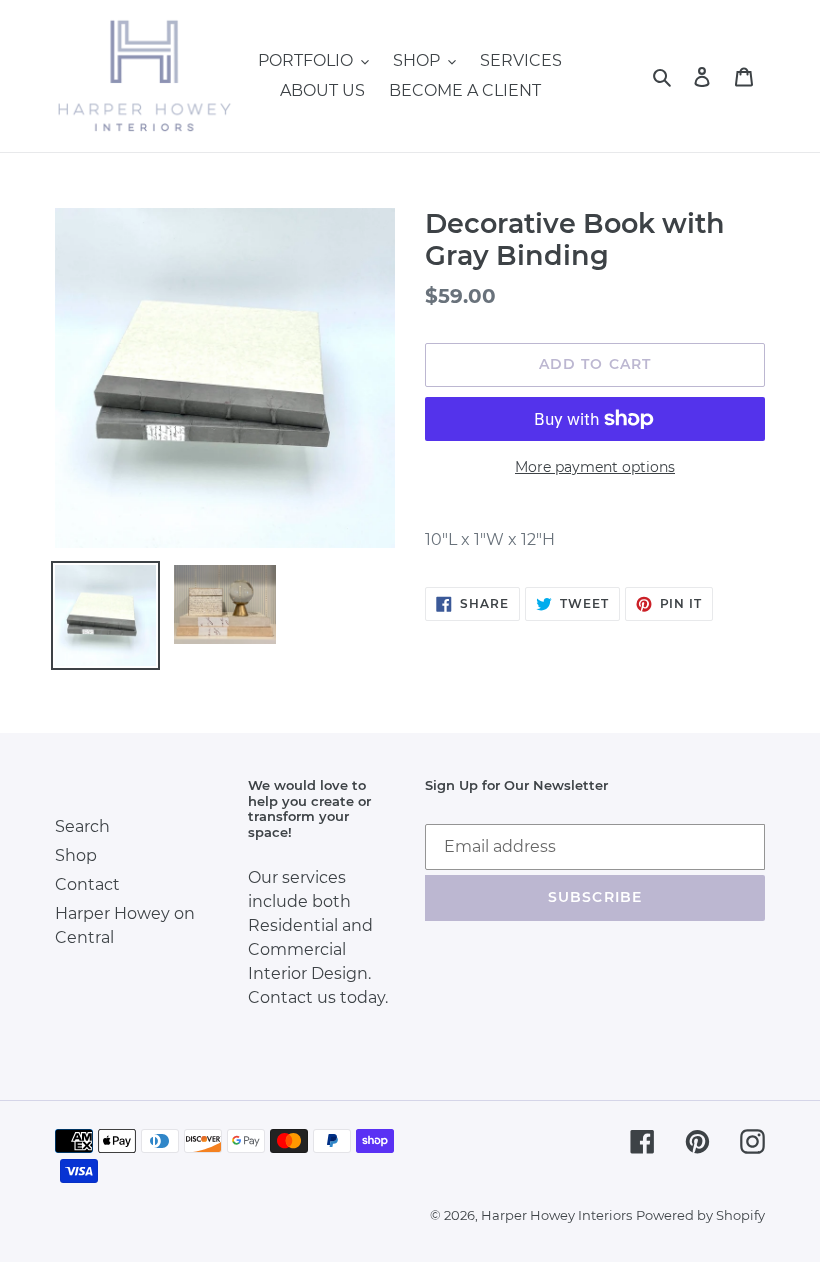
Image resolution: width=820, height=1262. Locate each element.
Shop (76, 855)
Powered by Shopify (700, 1215)
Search (82, 826)
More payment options (595, 467)
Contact (87, 884)
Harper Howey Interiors (556, 1215)
